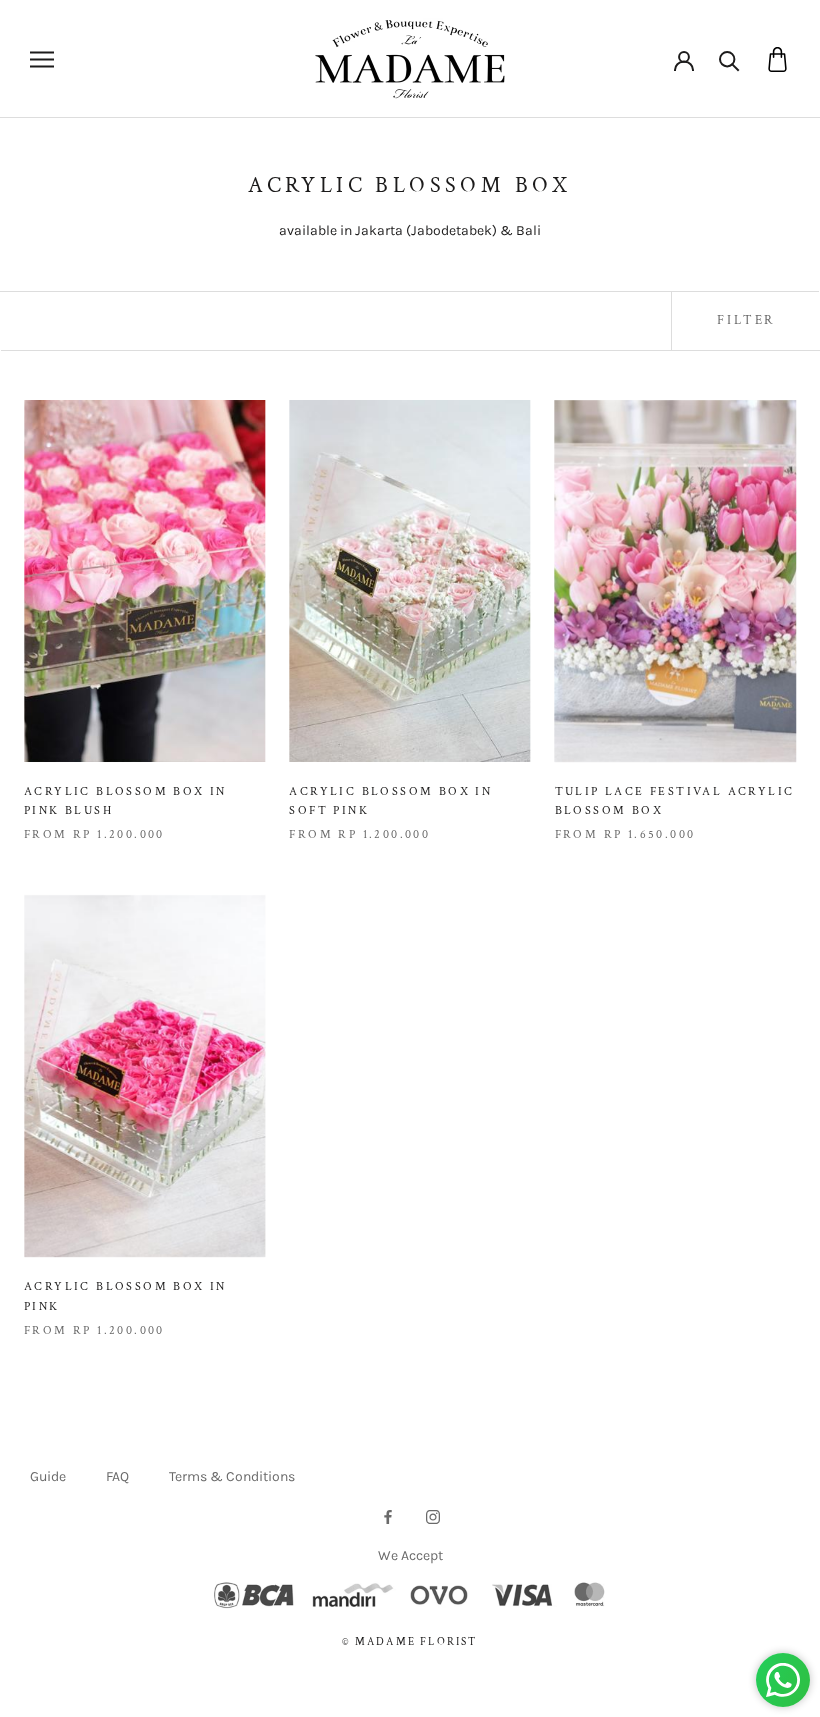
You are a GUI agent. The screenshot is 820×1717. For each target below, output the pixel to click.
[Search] (729, 59)
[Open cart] (777, 59)
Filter (746, 320)
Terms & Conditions (232, 1476)
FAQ (117, 1476)
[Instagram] (433, 1515)
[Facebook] (388, 1515)
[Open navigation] (42, 59)
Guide (48, 1476)
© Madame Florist (409, 1642)
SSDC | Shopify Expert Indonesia (438, 1663)
